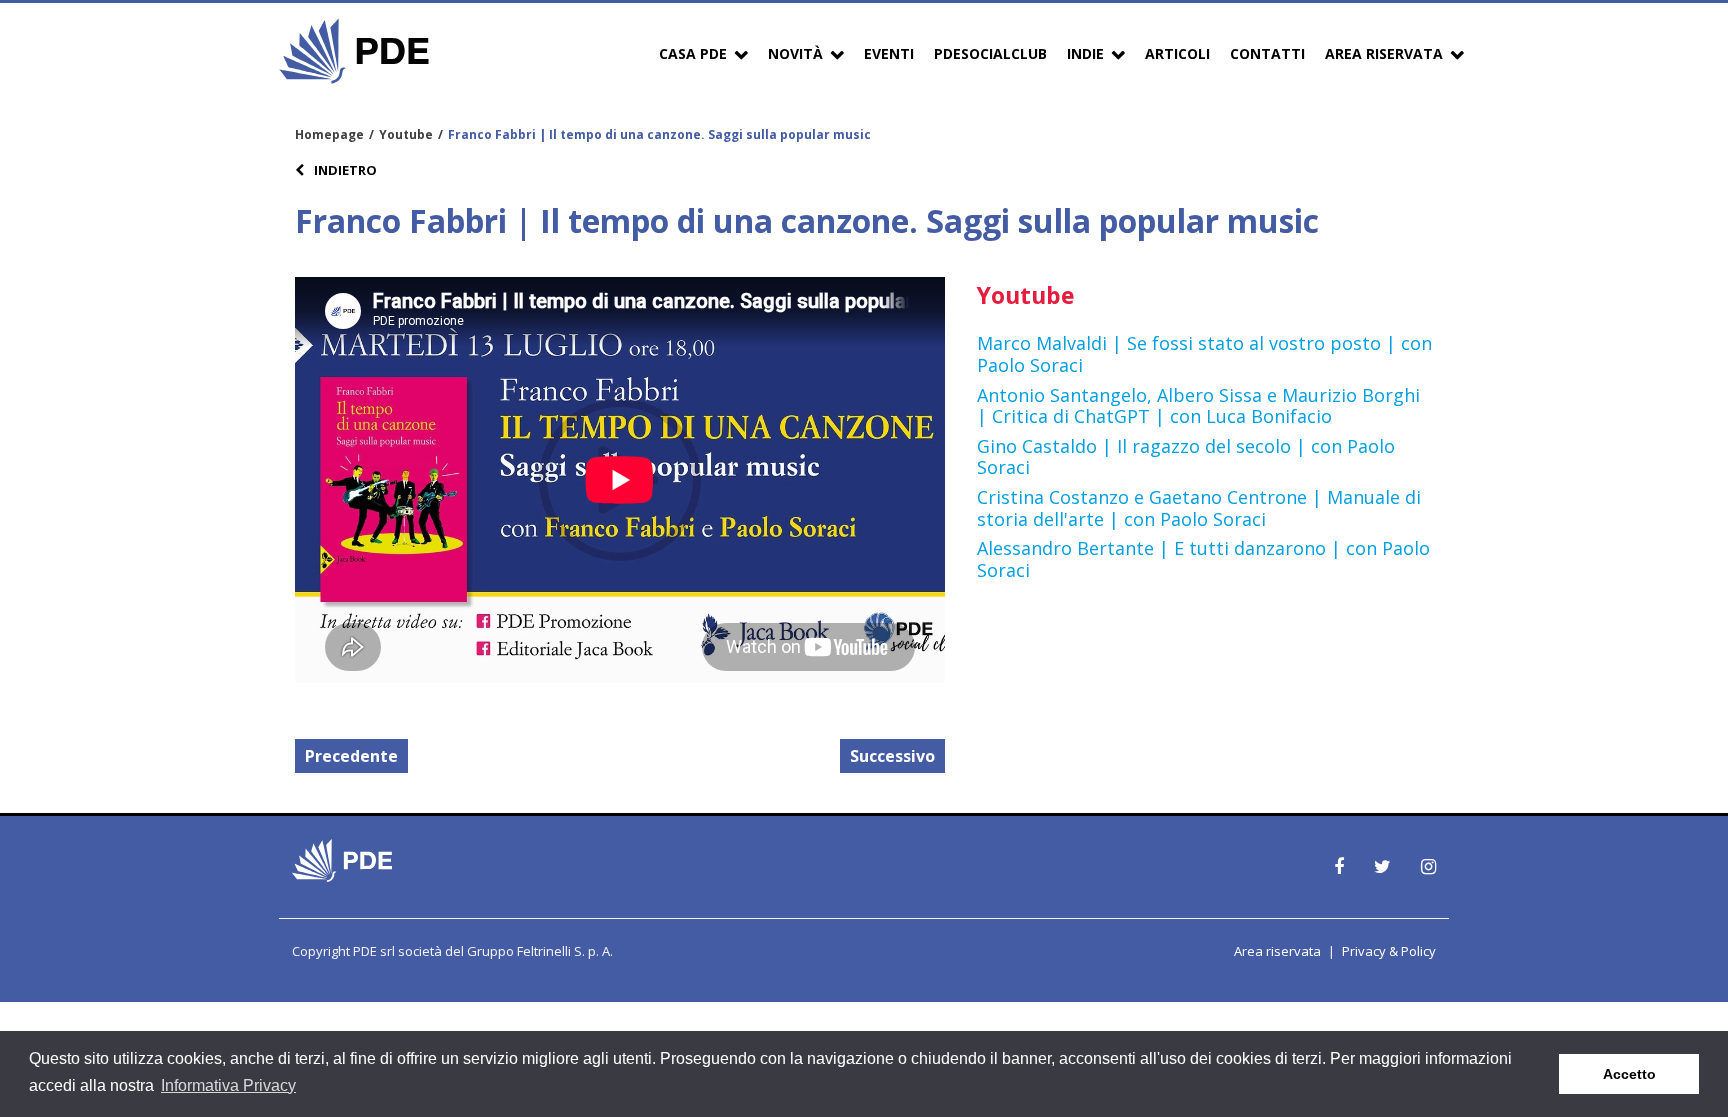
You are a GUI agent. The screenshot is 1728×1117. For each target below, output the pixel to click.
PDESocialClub (990, 53)
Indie (1085, 53)
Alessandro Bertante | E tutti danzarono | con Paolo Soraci (1203, 559)
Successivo (892, 756)
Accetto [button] (1629, 1074)
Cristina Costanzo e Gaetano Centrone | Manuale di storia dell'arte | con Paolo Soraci (1199, 508)
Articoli (1177, 53)
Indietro (344, 170)
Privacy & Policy (1389, 951)
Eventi (889, 53)
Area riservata (1277, 951)
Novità (795, 53)
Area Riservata (1384, 53)
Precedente (351, 756)
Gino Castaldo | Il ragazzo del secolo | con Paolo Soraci (1186, 457)
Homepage (329, 134)
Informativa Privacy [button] (228, 1085)
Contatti (1267, 53)
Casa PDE (693, 53)
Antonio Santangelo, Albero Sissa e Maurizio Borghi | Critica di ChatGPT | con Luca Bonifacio (1198, 406)
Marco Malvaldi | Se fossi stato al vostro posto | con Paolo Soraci (1204, 354)
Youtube (406, 134)
